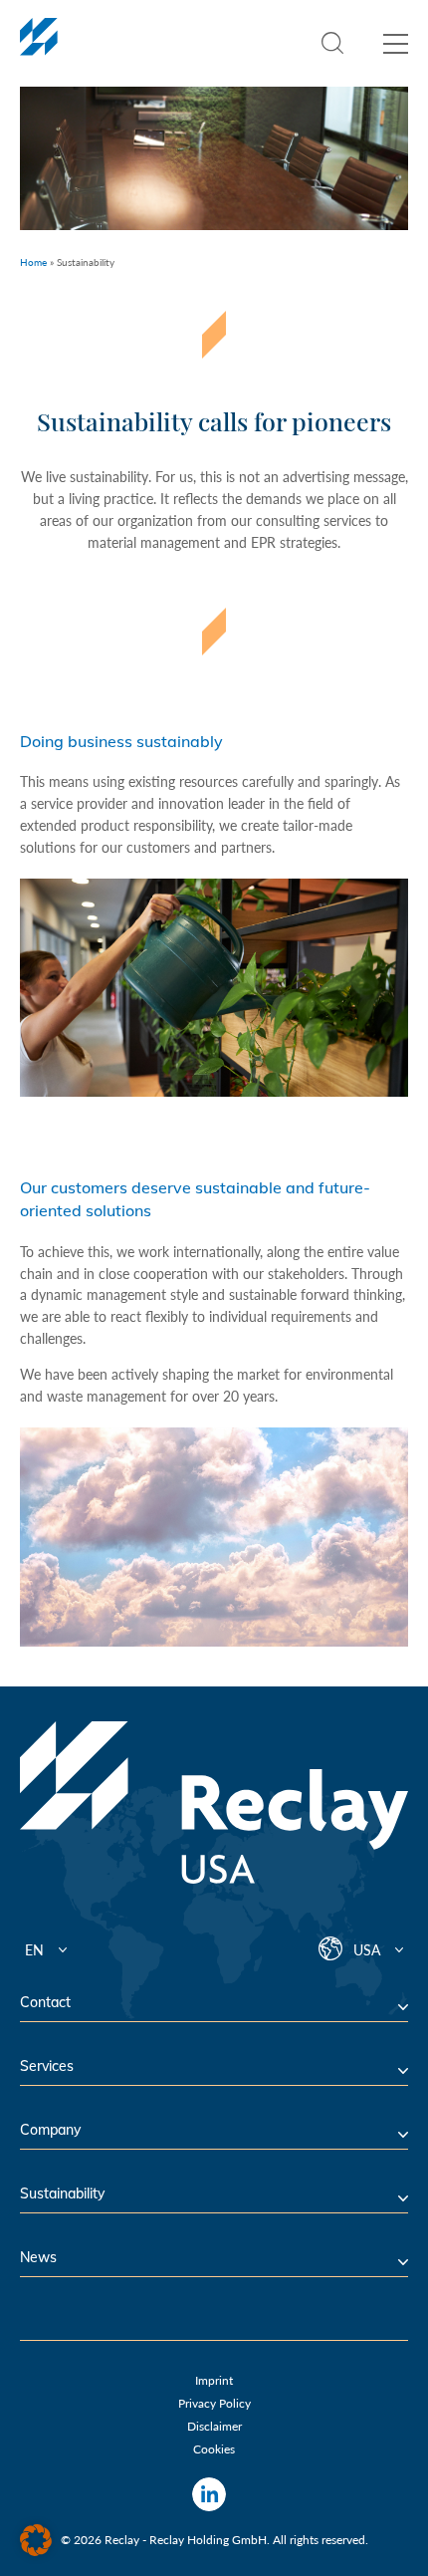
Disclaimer (214, 2426)
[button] (36, 2540)
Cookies (214, 2449)
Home (33, 262)
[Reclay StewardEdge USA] (39, 48)
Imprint (214, 2380)
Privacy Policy (214, 2403)
